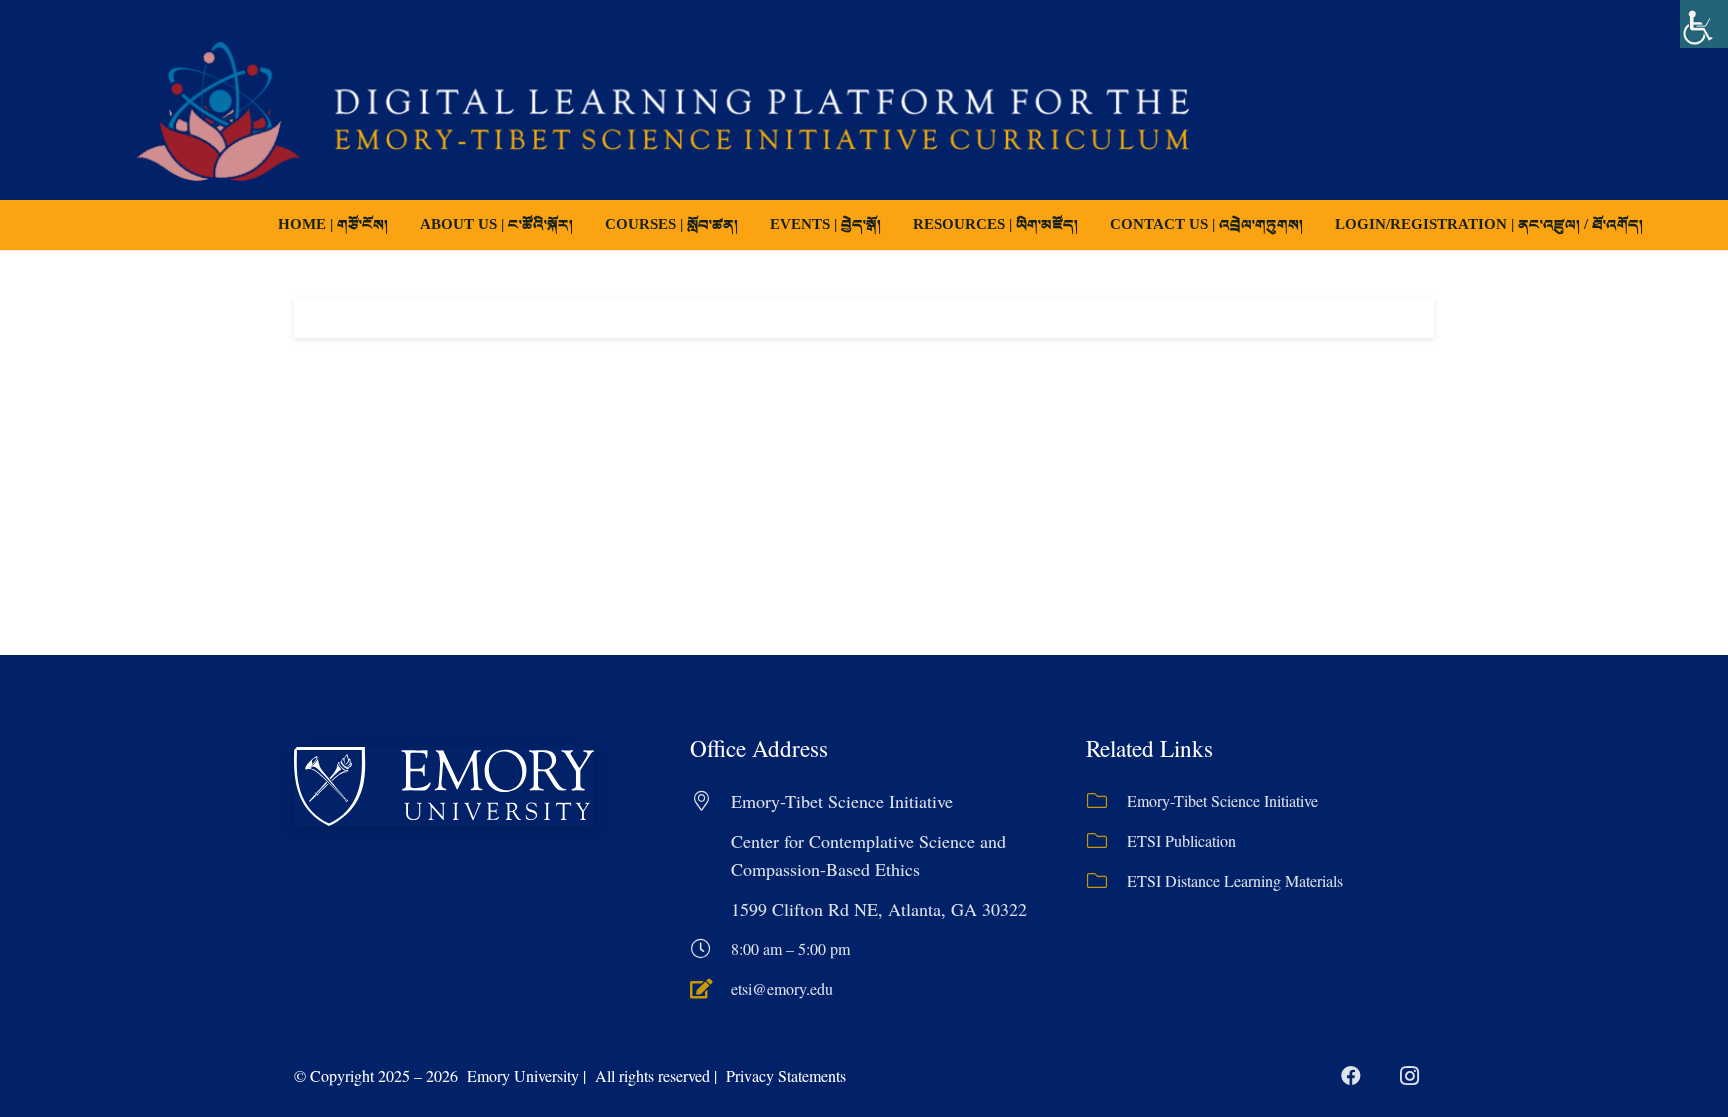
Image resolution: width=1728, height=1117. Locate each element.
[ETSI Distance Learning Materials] (1106, 881)
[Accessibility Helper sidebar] (1704, 24)
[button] (752, 225)
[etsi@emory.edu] (710, 989)
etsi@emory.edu (782, 988)
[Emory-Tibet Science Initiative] (1106, 801)
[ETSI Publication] (1106, 841)
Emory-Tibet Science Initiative (1222, 800)
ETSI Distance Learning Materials (1235, 880)
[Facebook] (1351, 1076)
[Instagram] (1409, 1076)
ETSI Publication (1181, 840)
